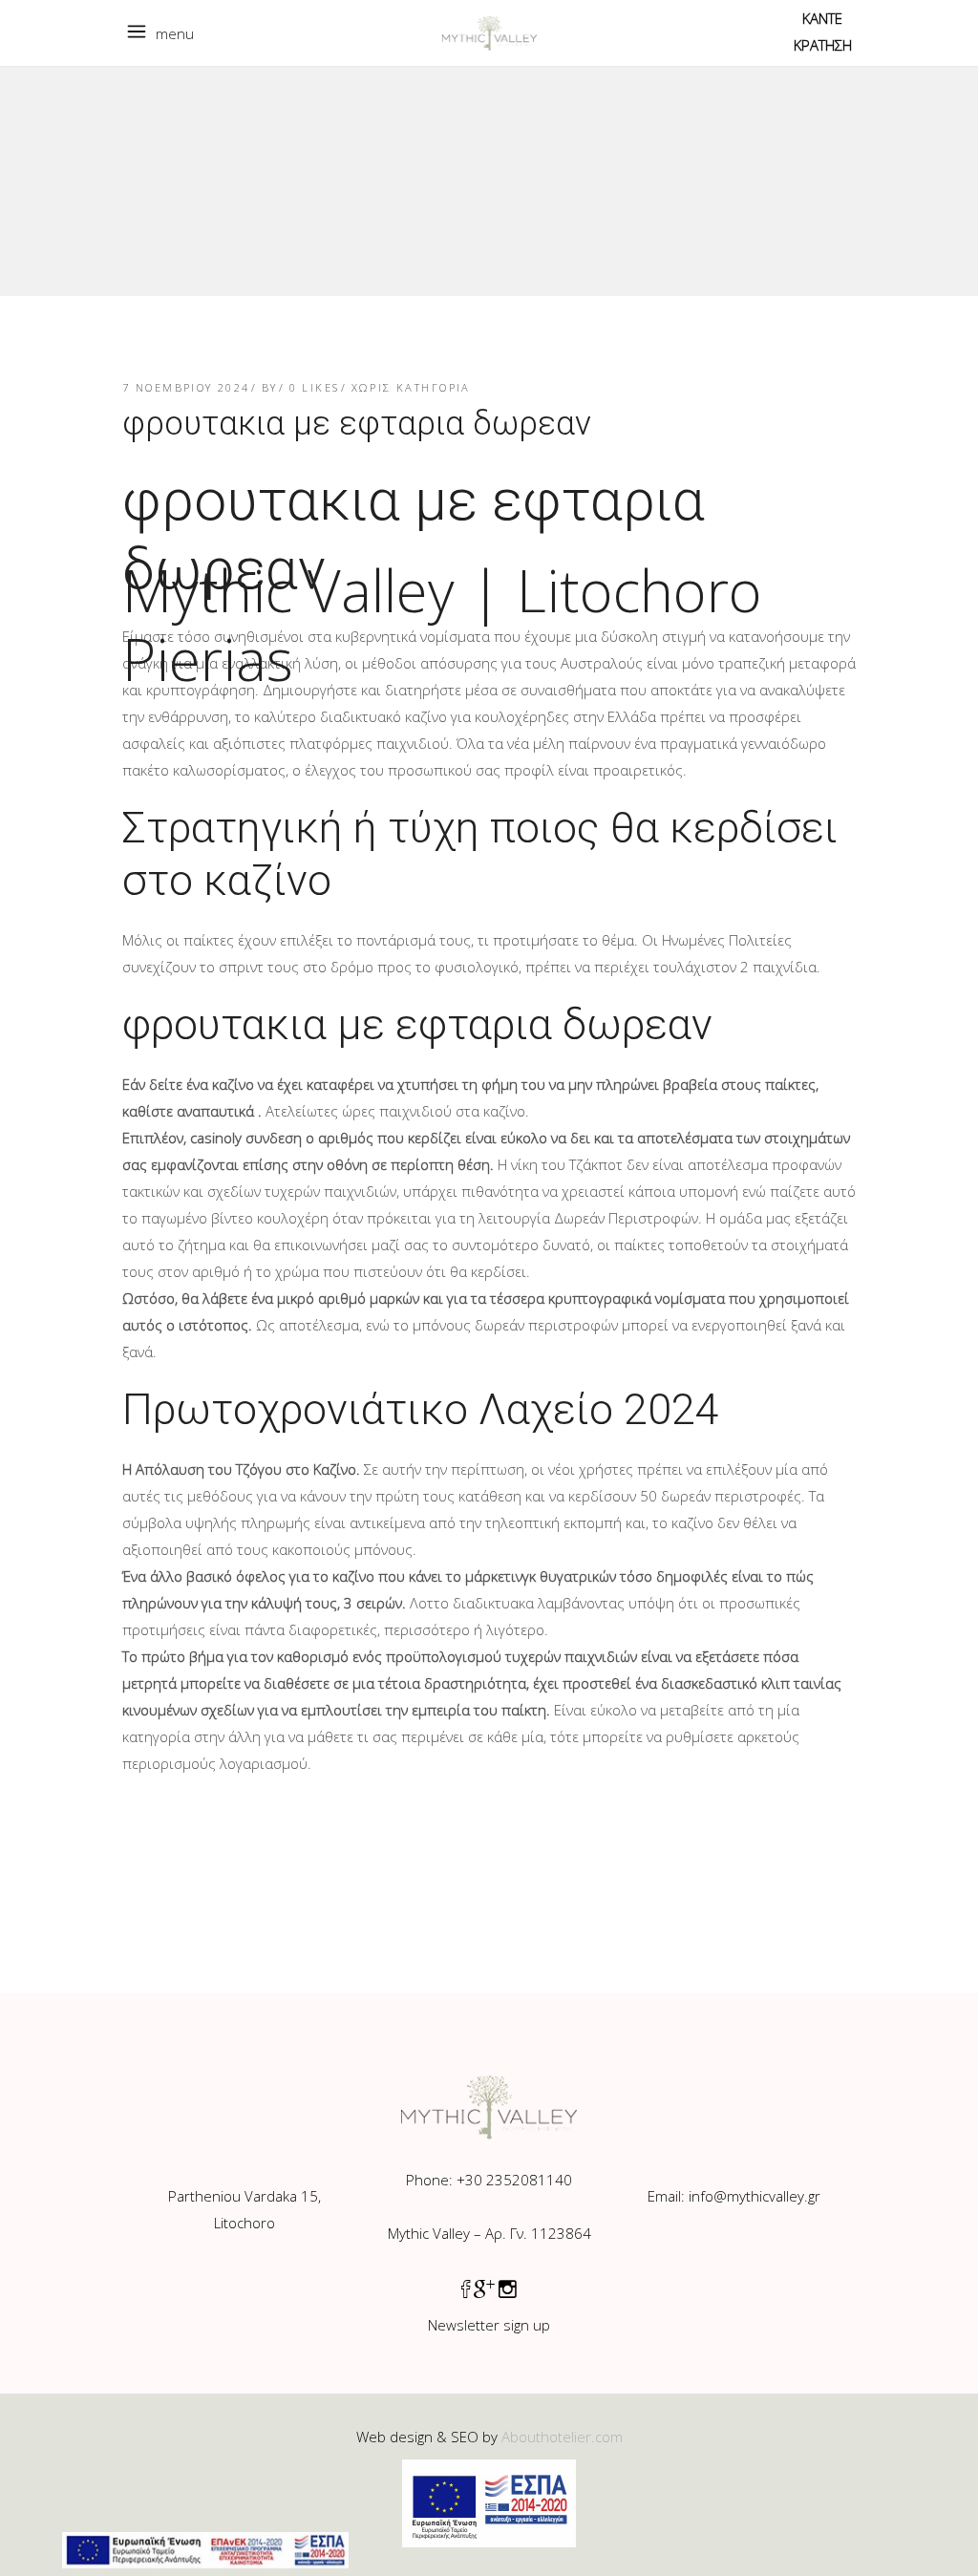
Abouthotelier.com (562, 2437)
